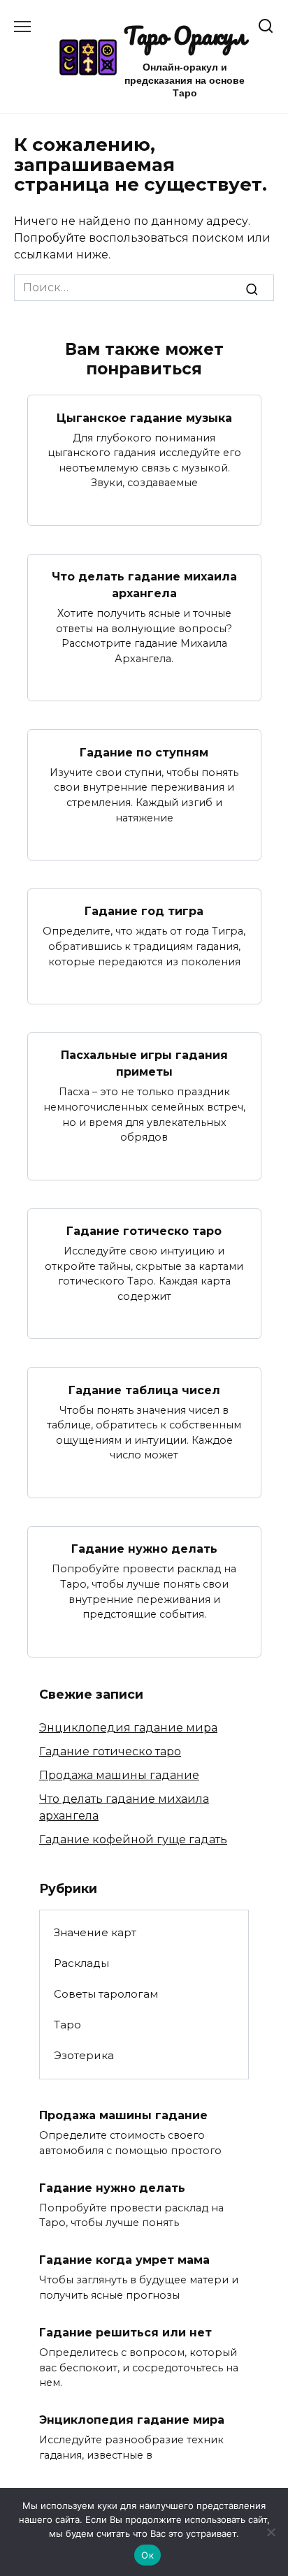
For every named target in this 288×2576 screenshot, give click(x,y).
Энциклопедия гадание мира (128, 1728)
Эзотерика (84, 2055)
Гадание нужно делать (144, 1549)
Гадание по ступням (144, 752)
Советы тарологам (106, 1994)
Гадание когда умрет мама (124, 2260)
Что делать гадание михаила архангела (144, 585)
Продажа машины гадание (119, 1775)
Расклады (81, 1963)
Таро (67, 2025)
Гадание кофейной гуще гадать (133, 1839)
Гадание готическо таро (144, 1231)
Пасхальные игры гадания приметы (144, 1063)
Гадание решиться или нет (125, 2333)
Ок (147, 2555)
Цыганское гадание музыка (144, 417)
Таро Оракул (185, 36)
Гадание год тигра (144, 911)
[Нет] (271, 2532)
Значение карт (95, 1932)
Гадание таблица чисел (144, 1390)
